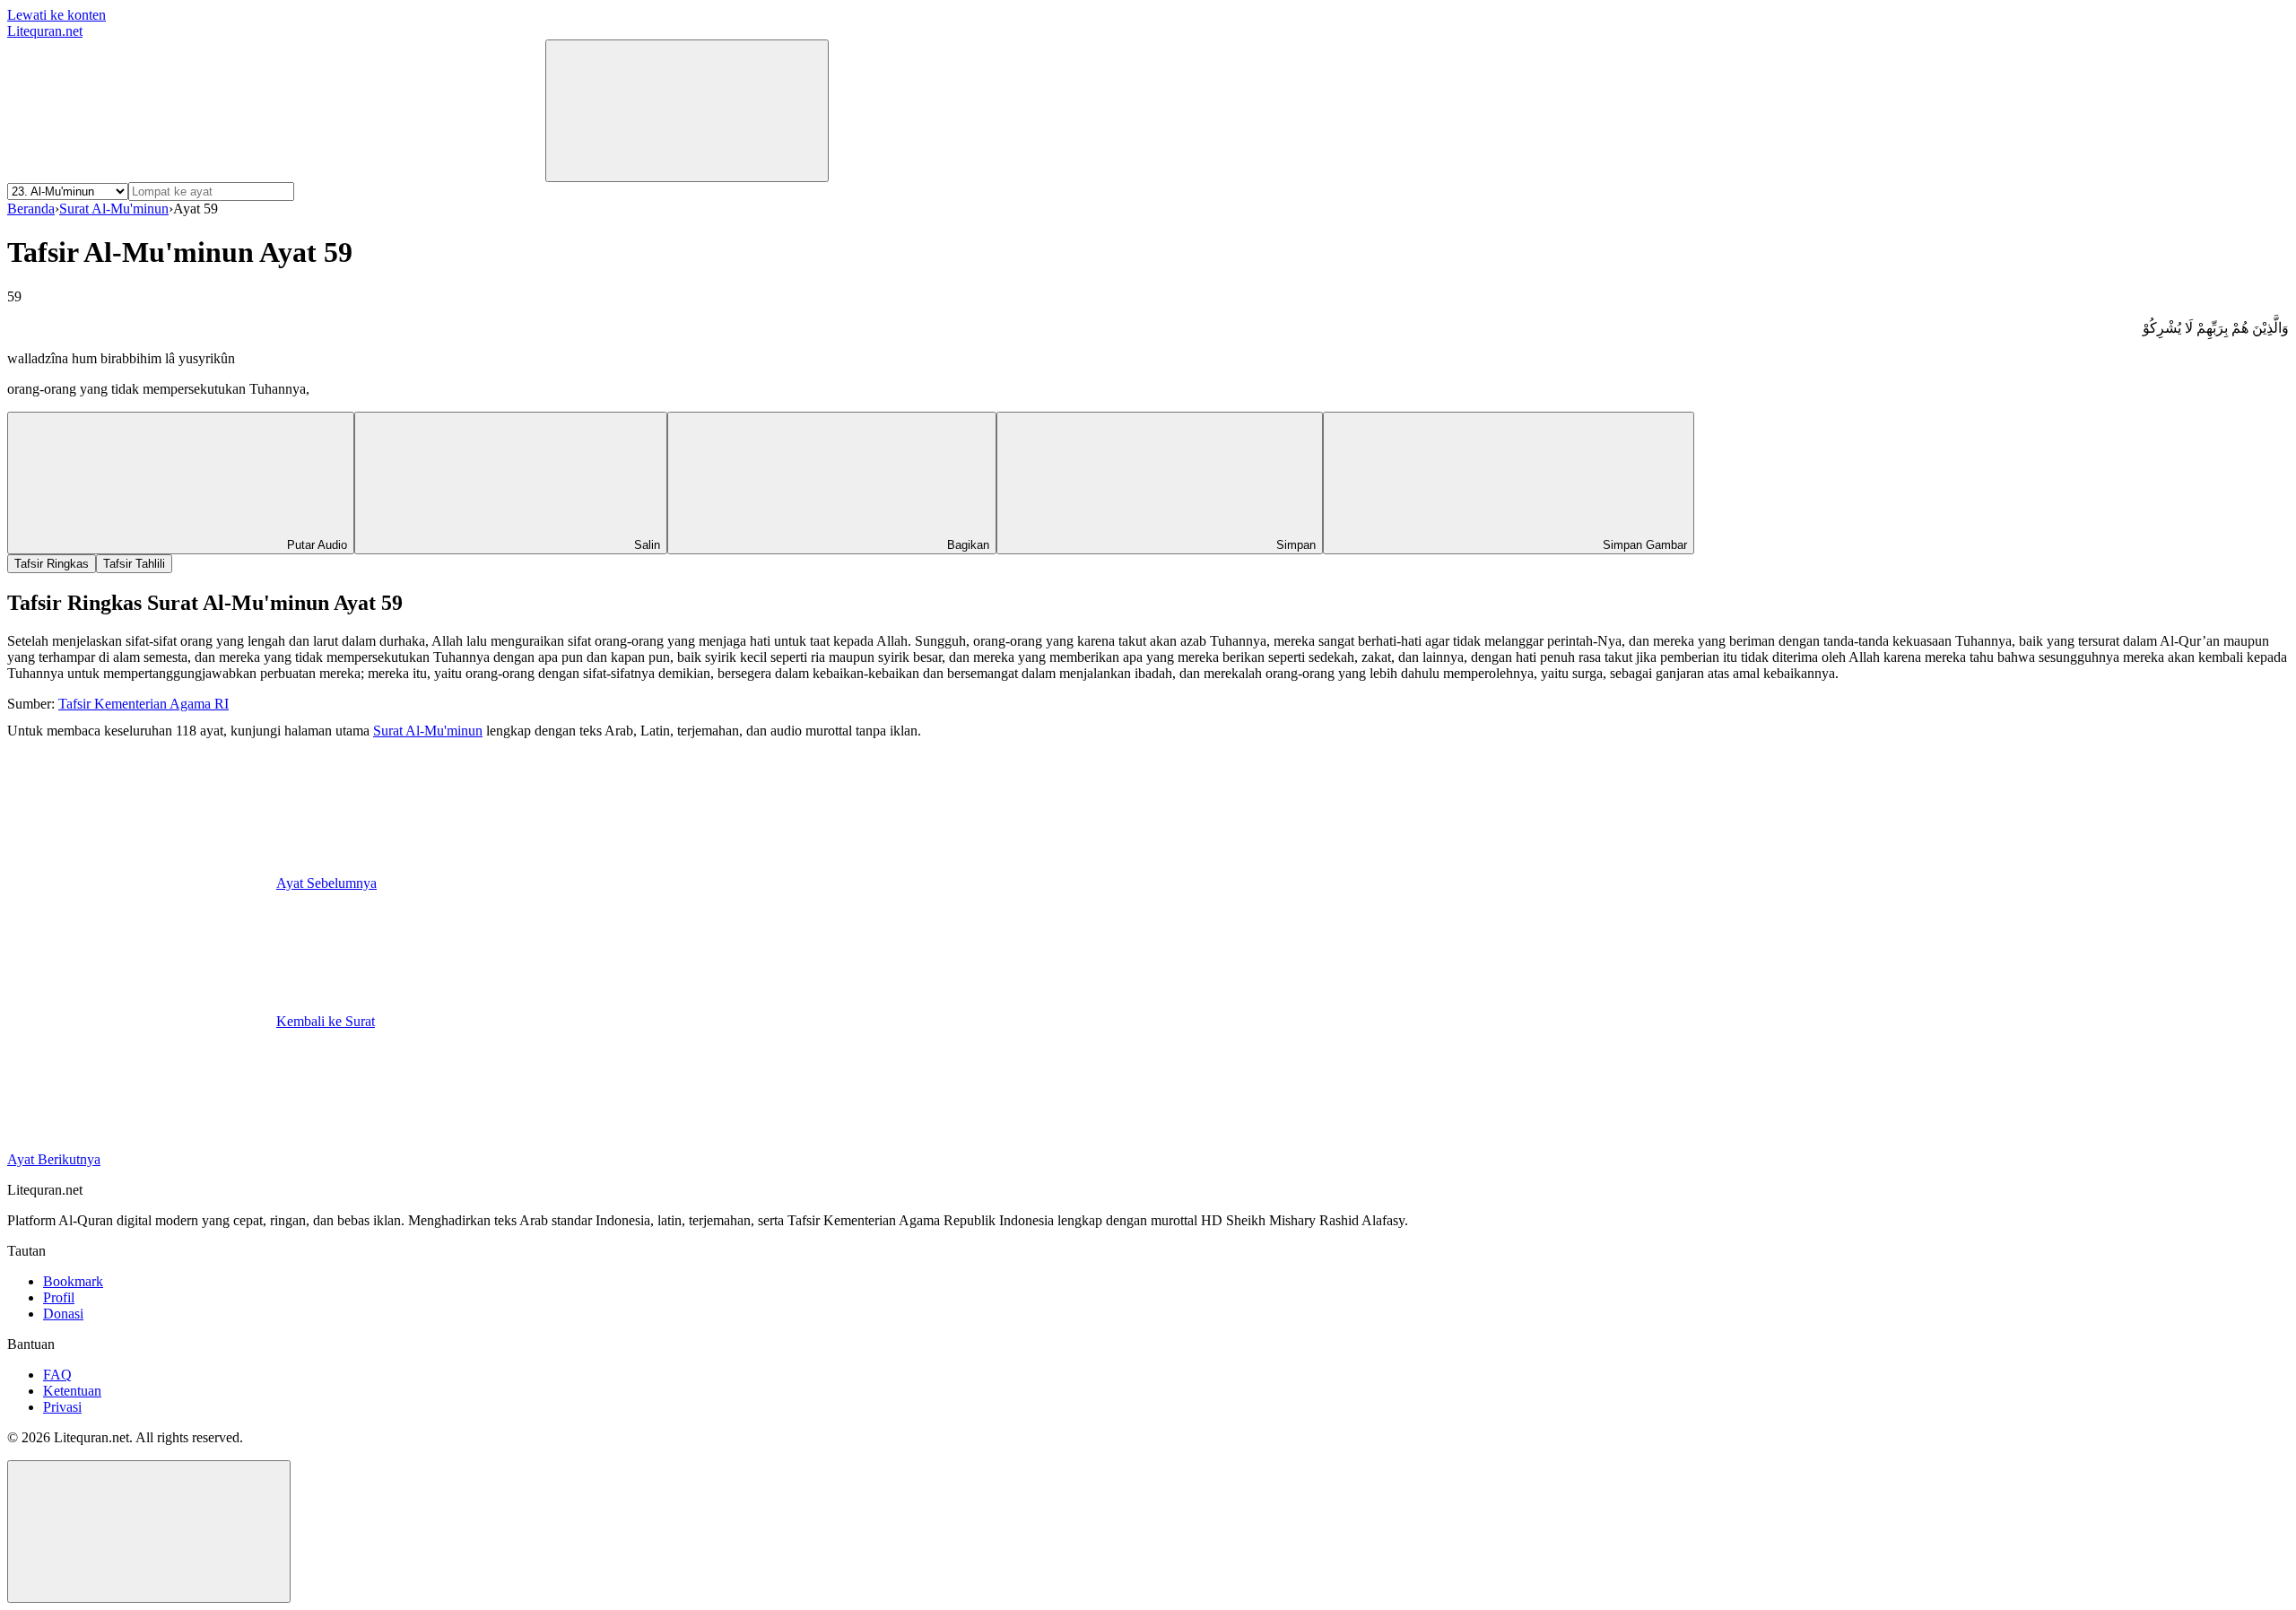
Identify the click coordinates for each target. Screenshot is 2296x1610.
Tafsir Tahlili (134, 564)
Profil (59, 1297)
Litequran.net (45, 31)
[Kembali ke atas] (149, 1532)
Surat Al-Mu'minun (114, 209)
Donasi (63, 1314)
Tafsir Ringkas (52, 564)
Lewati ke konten (57, 15)
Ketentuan (72, 1391)
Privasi (62, 1407)
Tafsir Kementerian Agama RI (143, 704)
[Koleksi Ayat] (411, 172)
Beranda (31, 209)
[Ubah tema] (687, 111)
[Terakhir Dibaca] (142, 172)
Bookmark (73, 1281)
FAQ (57, 1375)
